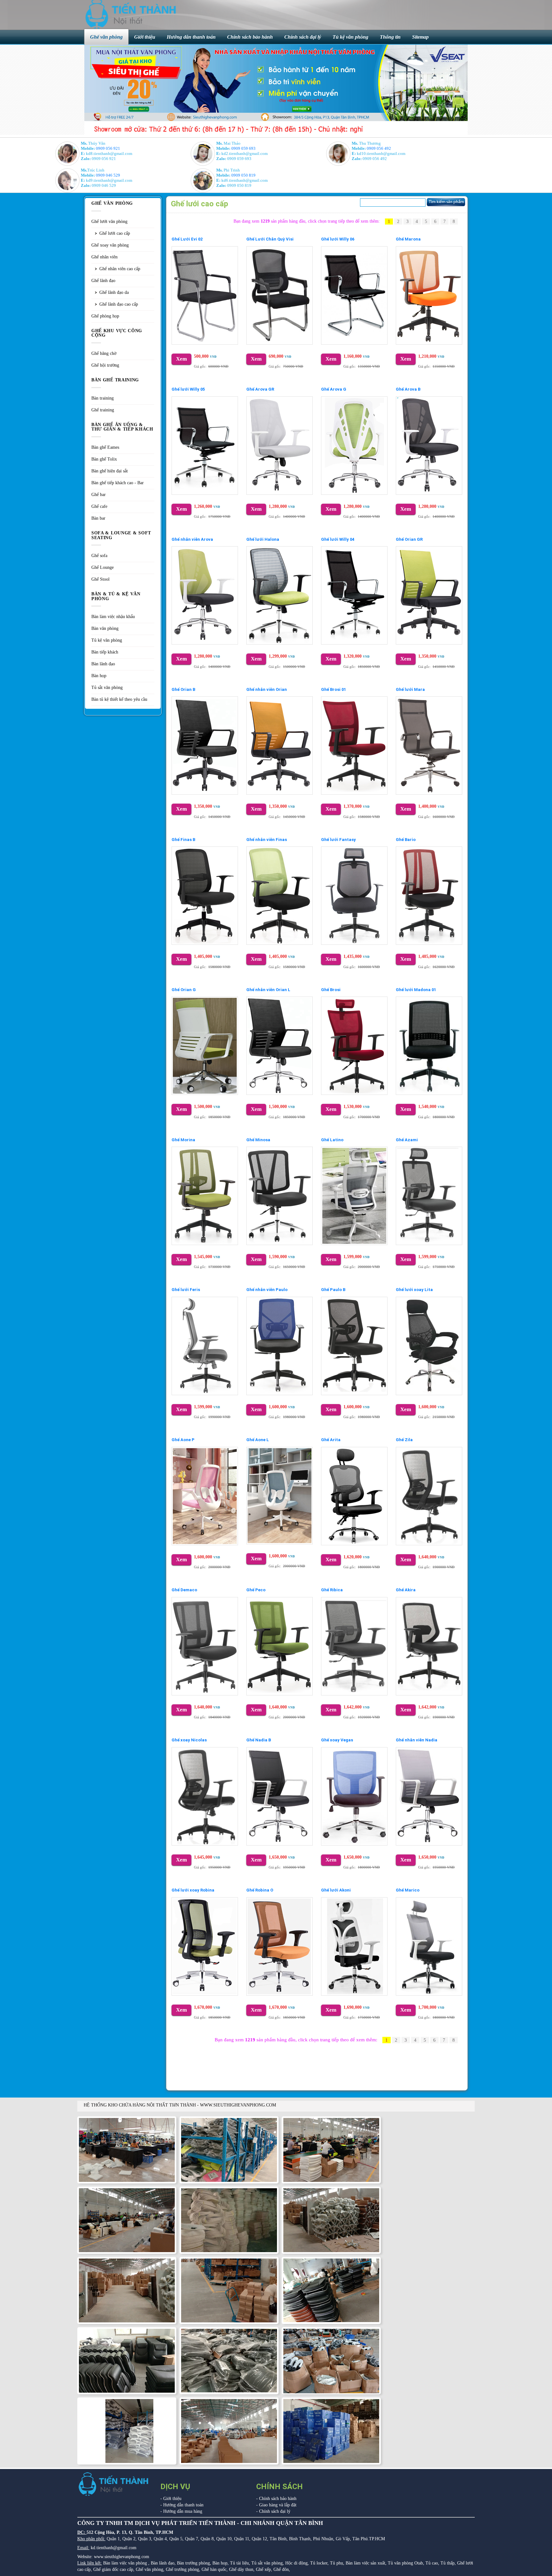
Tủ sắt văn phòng (107, 688)
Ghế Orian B (183, 689)
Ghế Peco (256, 1590)
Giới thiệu (172, 2499)
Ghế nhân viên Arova (192, 539)
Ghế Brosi (331, 990)
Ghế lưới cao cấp (115, 233)
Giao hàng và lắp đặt (278, 2505)
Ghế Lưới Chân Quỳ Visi (270, 239)
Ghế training (103, 410)
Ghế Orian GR (409, 539)
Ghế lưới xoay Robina (193, 1890)
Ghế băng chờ (104, 353)
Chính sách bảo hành (278, 2499)
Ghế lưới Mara (410, 689)
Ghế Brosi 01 (333, 689)
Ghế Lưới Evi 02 (187, 239)
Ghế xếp (263, 2569)
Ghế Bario (406, 840)
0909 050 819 (243, 175)
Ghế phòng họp (105, 316)
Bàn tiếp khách (105, 652)
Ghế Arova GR (260, 389)
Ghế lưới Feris (186, 1290)
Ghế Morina (183, 1140)
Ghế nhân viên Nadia (417, 1740)
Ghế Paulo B (333, 1290)
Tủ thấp (448, 2563)
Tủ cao (432, 2563)
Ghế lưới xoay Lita (414, 1290)
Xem (181, 359)
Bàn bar (98, 518)
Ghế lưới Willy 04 (338, 539)
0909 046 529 (108, 175)
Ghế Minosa (258, 1140)
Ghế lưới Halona (263, 539)
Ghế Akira (406, 1590)
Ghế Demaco (184, 1590)
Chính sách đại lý (275, 2511)
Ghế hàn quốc (214, 2569)
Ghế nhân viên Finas (267, 840)
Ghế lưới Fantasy (338, 840)
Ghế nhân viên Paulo (267, 1290)
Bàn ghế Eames (105, 447)
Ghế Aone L (258, 1440)
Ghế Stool (100, 579)
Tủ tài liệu (239, 2563)
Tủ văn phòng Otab (405, 2563)
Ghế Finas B (183, 840)
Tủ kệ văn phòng (107, 640)
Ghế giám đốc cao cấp (113, 2569)
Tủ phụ (337, 2563)
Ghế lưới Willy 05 (188, 389)
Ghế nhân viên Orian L (268, 990)
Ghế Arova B (408, 389)
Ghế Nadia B (259, 1740)
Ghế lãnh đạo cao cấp (119, 304)
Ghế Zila (404, 1440)
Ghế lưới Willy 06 (338, 239)
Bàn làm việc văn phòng (125, 2563)
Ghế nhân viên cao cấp (120, 269)
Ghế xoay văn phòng (110, 245)
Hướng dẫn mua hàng (183, 2511)
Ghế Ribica (332, 1590)
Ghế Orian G (184, 990)
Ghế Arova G (334, 389)
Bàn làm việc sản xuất (365, 2563)
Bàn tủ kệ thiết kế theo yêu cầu (119, 699)
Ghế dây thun (241, 2569)
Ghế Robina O (260, 1890)
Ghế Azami (407, 1140)
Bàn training (103, 398)
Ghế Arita (331, 1440)
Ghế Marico (408, 1890)
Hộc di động (296, 2563)
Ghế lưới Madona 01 (416, 990)
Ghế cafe (99, 506)
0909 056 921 (108, 148)
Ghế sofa (99, 556)
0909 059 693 (243, 148)
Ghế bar (99, 495)
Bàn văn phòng (105, 628)
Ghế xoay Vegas (337, 1740)
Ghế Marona (408, 239)
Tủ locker (319, 2563)
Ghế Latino (332, 1140)
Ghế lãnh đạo (103, 281)
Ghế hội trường (105, 365)
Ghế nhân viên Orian (267, 689)
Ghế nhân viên (104, 257)
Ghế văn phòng (149, 2569)
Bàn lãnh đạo (103, 664)
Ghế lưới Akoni (336, 1890)
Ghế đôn (281, 2569)
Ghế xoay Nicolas (189, 1740)
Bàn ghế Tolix (104, 459)
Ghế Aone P (183, 1440)
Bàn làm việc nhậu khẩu (113, 617)
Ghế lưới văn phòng (109, 222)
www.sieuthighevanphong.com (122, 2557)
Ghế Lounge (103, 567)
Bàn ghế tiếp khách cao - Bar (118, 483)
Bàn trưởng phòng (193, 2563)
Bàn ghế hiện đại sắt (110, 471)
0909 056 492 (379, 148)
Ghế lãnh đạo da (114, 292)
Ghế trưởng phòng (182, 2569)
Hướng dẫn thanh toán (183, 2505)
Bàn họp (99, 676)
